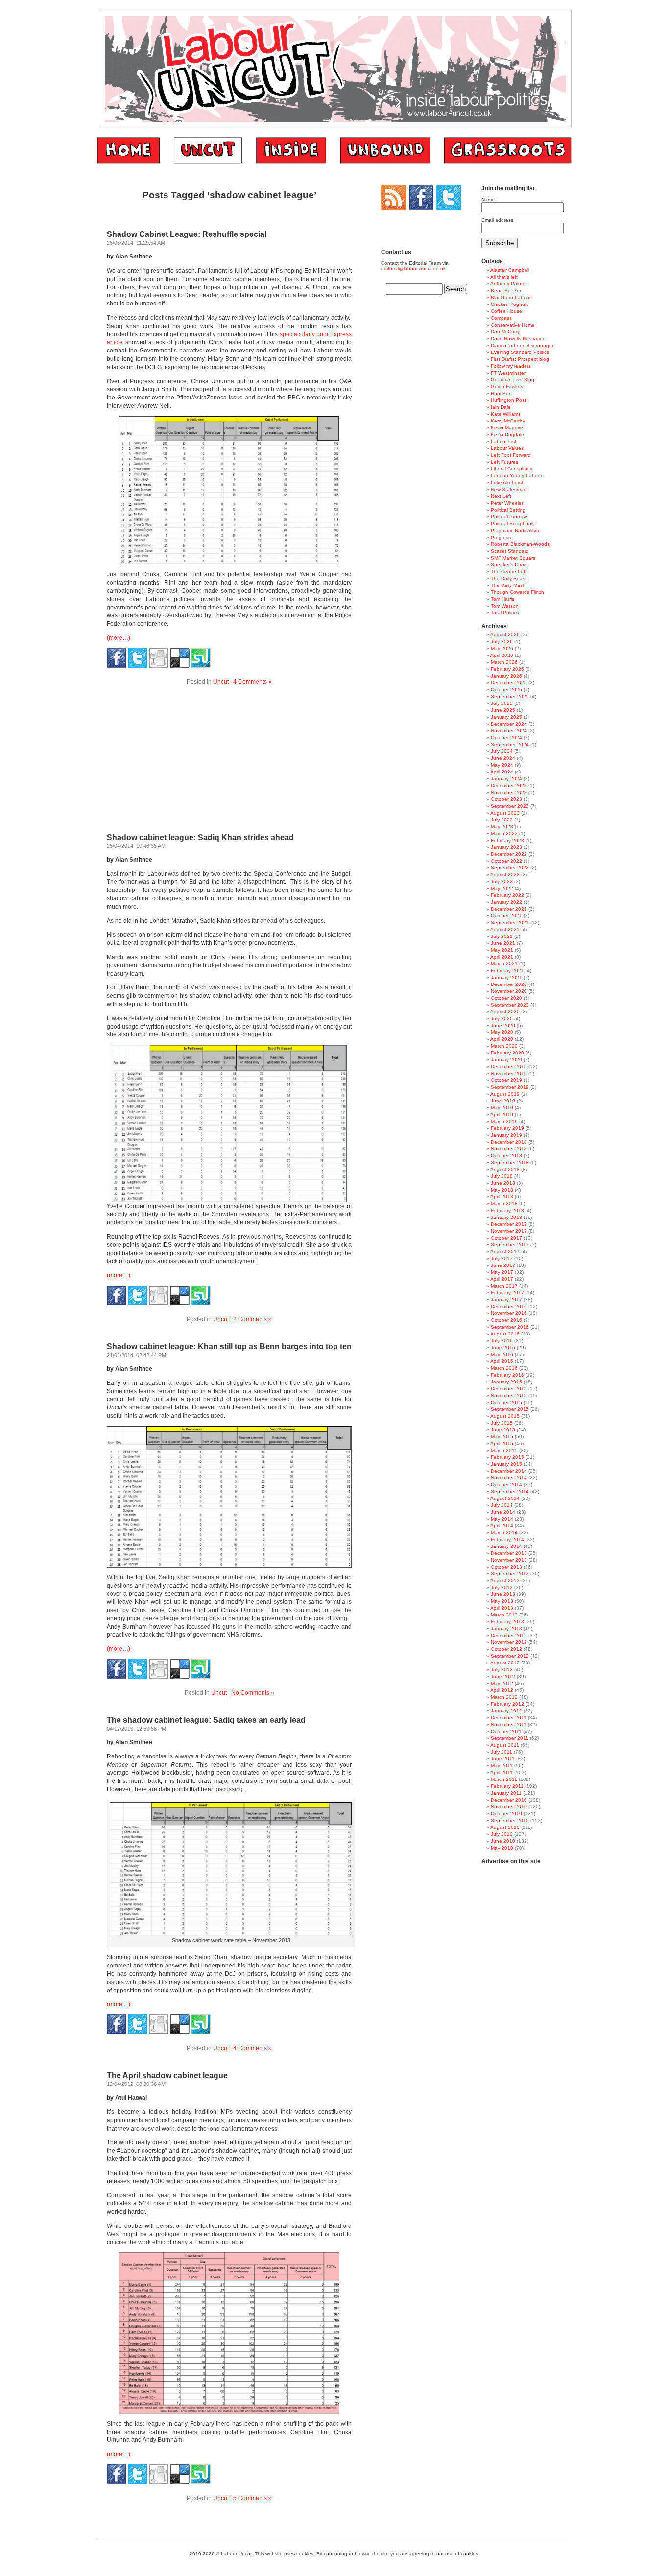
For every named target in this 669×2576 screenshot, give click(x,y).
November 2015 (509, 1395)
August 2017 (505, 1252)
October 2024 (506, 738)
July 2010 (502, 1834)
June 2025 (503, 710)
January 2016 (506, 1382)
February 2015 (507, 1457)
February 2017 (507, 1293)
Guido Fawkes (507, 386)
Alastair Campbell (510, 270)
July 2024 (502, 751)
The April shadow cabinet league (167, 2075)
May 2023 (502, 827)
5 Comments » (252, 2498)
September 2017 (510, 1245)
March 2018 (504, 1204)
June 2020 (503, 1025)
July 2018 (502, 1176)
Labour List (503, 441)
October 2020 (506, 998)
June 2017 (503, 1265)
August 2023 (505, 813)
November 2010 (509, 1807)
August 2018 (505, 1169)
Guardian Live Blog (513, 380)
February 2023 (507, 840)
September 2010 (510, 1820)
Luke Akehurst (507, 482)
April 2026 (502, 655)
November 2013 (509, 1560)
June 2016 (503, 1347)
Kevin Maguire (507, 428)
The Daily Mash (508, 585)
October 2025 (506, 690)
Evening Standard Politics (520, 352)
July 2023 (502, 820)
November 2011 (509, 1724)
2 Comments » (252, 1319)
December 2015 (509, 1389)
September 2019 (510, 1087)
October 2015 (506, 1402)
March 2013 (504, 1615)
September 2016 (510, 1327)
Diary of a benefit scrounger (522, 345)
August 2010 (505, 1827)
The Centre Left (509, 572)
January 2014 (506, 1546)
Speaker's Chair (509, 565)
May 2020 (502, 1032)
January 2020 (506, 1060)
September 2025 (510, 696)
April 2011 (502, 1772)
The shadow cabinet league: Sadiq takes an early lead (206, 1720)
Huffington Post (508, 400)
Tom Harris (502, 599)
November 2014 (509, 1478)
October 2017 (506, 1238)
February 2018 (507, 1210)
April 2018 (502, 1197)
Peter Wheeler (507, 503)
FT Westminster (508, 373)
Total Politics (505, 613)
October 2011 (506, 1731)
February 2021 (507, 971)
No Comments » (253, 1693)
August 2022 (505, 875)
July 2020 (502, 1019)
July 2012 (502, 1670)
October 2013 (506, 1567)
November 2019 (509, 1073)
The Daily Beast (509, 578)
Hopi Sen (501, 393)
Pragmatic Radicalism (515, 530)
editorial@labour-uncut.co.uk (413, 269)
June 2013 (503, 1594)
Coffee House (506, 311)
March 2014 (504, 1533)
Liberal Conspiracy (512, 469)
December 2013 (509, 1553)
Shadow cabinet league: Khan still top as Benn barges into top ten (229, 1347)
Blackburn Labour (511, 297)
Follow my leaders (511, 366)
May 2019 (502, 1108)
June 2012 (503, 1676)
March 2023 (504, 833)
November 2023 (509, 792)
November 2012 (509, 1642)
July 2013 (502, 1587)
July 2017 (502, 1258)
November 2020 (509, 991)
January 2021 (506, 977)
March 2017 (504, 1286)
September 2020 (510, 1005)
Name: (489, 199)
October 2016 (506, 1320)
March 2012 (504, 1697)
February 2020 (507, 1053)
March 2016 (504, 1368)
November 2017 (509, 1231)
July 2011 (502, 1752)
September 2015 (510, 1409)
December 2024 (509, 724)
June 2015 (503, 1430)
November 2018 (509, 1149)
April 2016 (502, 1361)
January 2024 (506, 779)
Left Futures (504, 462)
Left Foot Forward (511, 455)
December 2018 (509, 1142)
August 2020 (505, 1012)
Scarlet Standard (510, 551)
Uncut (221, 682)
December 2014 (509, 1471)
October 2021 (506, 916)
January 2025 (506, 717)
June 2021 (503, 943)
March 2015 (504, 1450)
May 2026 (502, 648)
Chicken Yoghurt (509, 304)
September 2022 (510, 868)
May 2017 (502, 1272)
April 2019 (502, 1114)
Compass (501, 318)
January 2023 (506, 847)
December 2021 (509, 909)
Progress (501, 537)
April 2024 (502, 772)
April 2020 (502, 1039)
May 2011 (502, 1766)
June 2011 (503, 1759)
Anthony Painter (509, 284)
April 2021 (502, 957)
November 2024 (509, 731)
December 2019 (509, 1066)
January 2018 (506, 1217)
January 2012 (506, 1711)
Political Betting (508, 510)
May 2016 (502, 1354)
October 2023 (506, 799)
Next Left (501, 496)
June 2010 (503, 1841)
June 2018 (503, 1183)
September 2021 (510, 923)
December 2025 (509, 683)
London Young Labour (516, 476)
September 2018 (510, 1162)
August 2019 (505, 1094)
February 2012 (507, 1704)
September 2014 (510, 1491)
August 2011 (505, 1745)
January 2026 (506, 676)
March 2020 (504, 1046)
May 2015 (502, 1437)
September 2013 (510, 1574)
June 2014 (503, 1512)
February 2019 (507, 1128)
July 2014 (502, 1505)
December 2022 (509, 854)
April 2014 (502, 1526)
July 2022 (502, 881)
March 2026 (504, 662)
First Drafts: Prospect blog (520, 359)
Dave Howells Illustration (518, 339)
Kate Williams (506, 414)
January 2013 (506, 1628)
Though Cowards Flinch (517, 592)
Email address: (498, 220)
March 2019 (504, 1121)
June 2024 (503, 758)
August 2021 (505, 929)
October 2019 (506, 1080)
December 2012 (509, 1635)
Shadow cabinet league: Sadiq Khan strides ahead (200, 837)
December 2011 (509, 1718)
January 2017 (506, 1300)
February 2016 (507, 1375)
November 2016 (509, 1313)
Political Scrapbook (512, 524)
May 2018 (502, 1190)
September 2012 (510, 1656)
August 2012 (505, 1663)
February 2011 (507, 1786)
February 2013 (507, 1622)
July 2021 (502, 936)
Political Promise (509, 517)
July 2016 (502, 1341)
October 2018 (506, 1156)
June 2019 (503, 1101)
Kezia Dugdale (507, 434)
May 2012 (502, 1683)
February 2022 (507, 895)
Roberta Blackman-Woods (520, 544)
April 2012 (502, 1690)
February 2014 (507, 1539)
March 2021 (504, 964)
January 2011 (506, 1793)
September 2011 (510, 1738)
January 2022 (506, 902)
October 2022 (506, 861)
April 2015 (502, 1443)
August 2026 (505, 635)
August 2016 (505, 1334)
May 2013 (502, 1601)
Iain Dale (501, 407)
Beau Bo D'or (506, 291)
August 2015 (505, 1416)
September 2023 (510, 806)
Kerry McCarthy (508, 421)
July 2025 (502, 703)
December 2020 (509, 984)
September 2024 (510, 744)
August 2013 (505, 1581)
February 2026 (507, 669)
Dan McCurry (505, 332)
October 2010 (506, 1814)
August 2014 (505, 1498)
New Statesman (509, 489)
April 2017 (502, 1279)
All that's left (504, 277)
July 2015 (502, 1423)
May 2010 (502, 1848)
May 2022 (502, 888)
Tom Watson (505, 606)
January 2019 (506, 1135)
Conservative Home (513, 325)
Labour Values (507, 448)
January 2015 (506, 1464)
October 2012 (506, 1649)
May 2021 (502, 950)
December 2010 (509, 1800)
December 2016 (509, 1306)
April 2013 (502, 1608)
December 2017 (509, 1224)
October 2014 (506, 1485)
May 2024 (502, 765)
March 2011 (504, 1779)
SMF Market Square (513, 558)
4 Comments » (252, 682)
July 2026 (502, 642)
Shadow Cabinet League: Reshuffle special (187, 234)
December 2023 (509, 785)
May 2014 (502, 1519)
